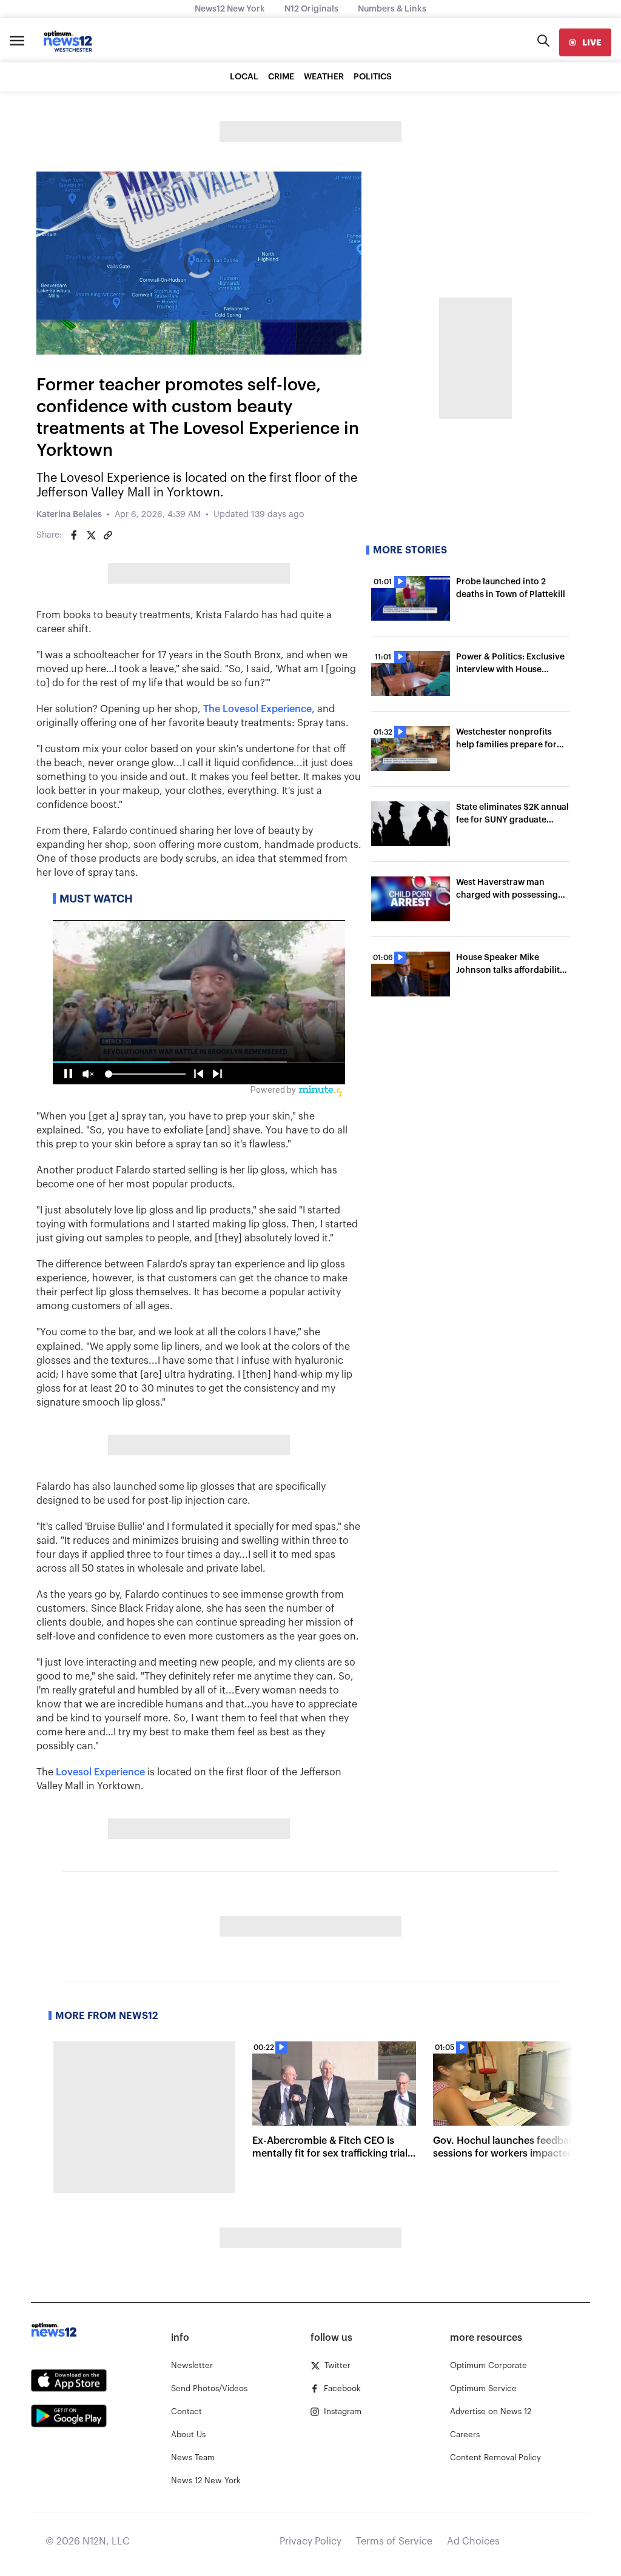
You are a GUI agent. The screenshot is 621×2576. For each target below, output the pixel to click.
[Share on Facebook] (74, 535)
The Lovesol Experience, (259, 709)
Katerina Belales (69, 515)
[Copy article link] (108, 535)
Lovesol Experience (100, 1772)
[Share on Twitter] (91, 535)
